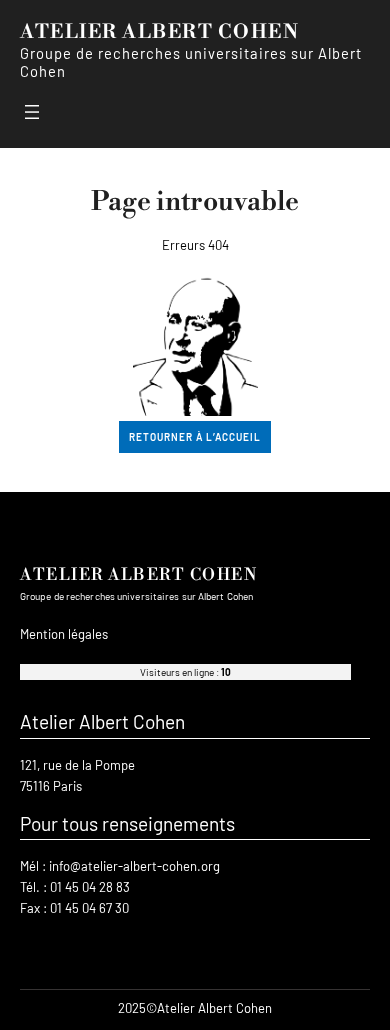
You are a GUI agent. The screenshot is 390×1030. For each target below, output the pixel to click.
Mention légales (64, 634)
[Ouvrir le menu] (32, 112)
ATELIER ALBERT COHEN (159, 32)
